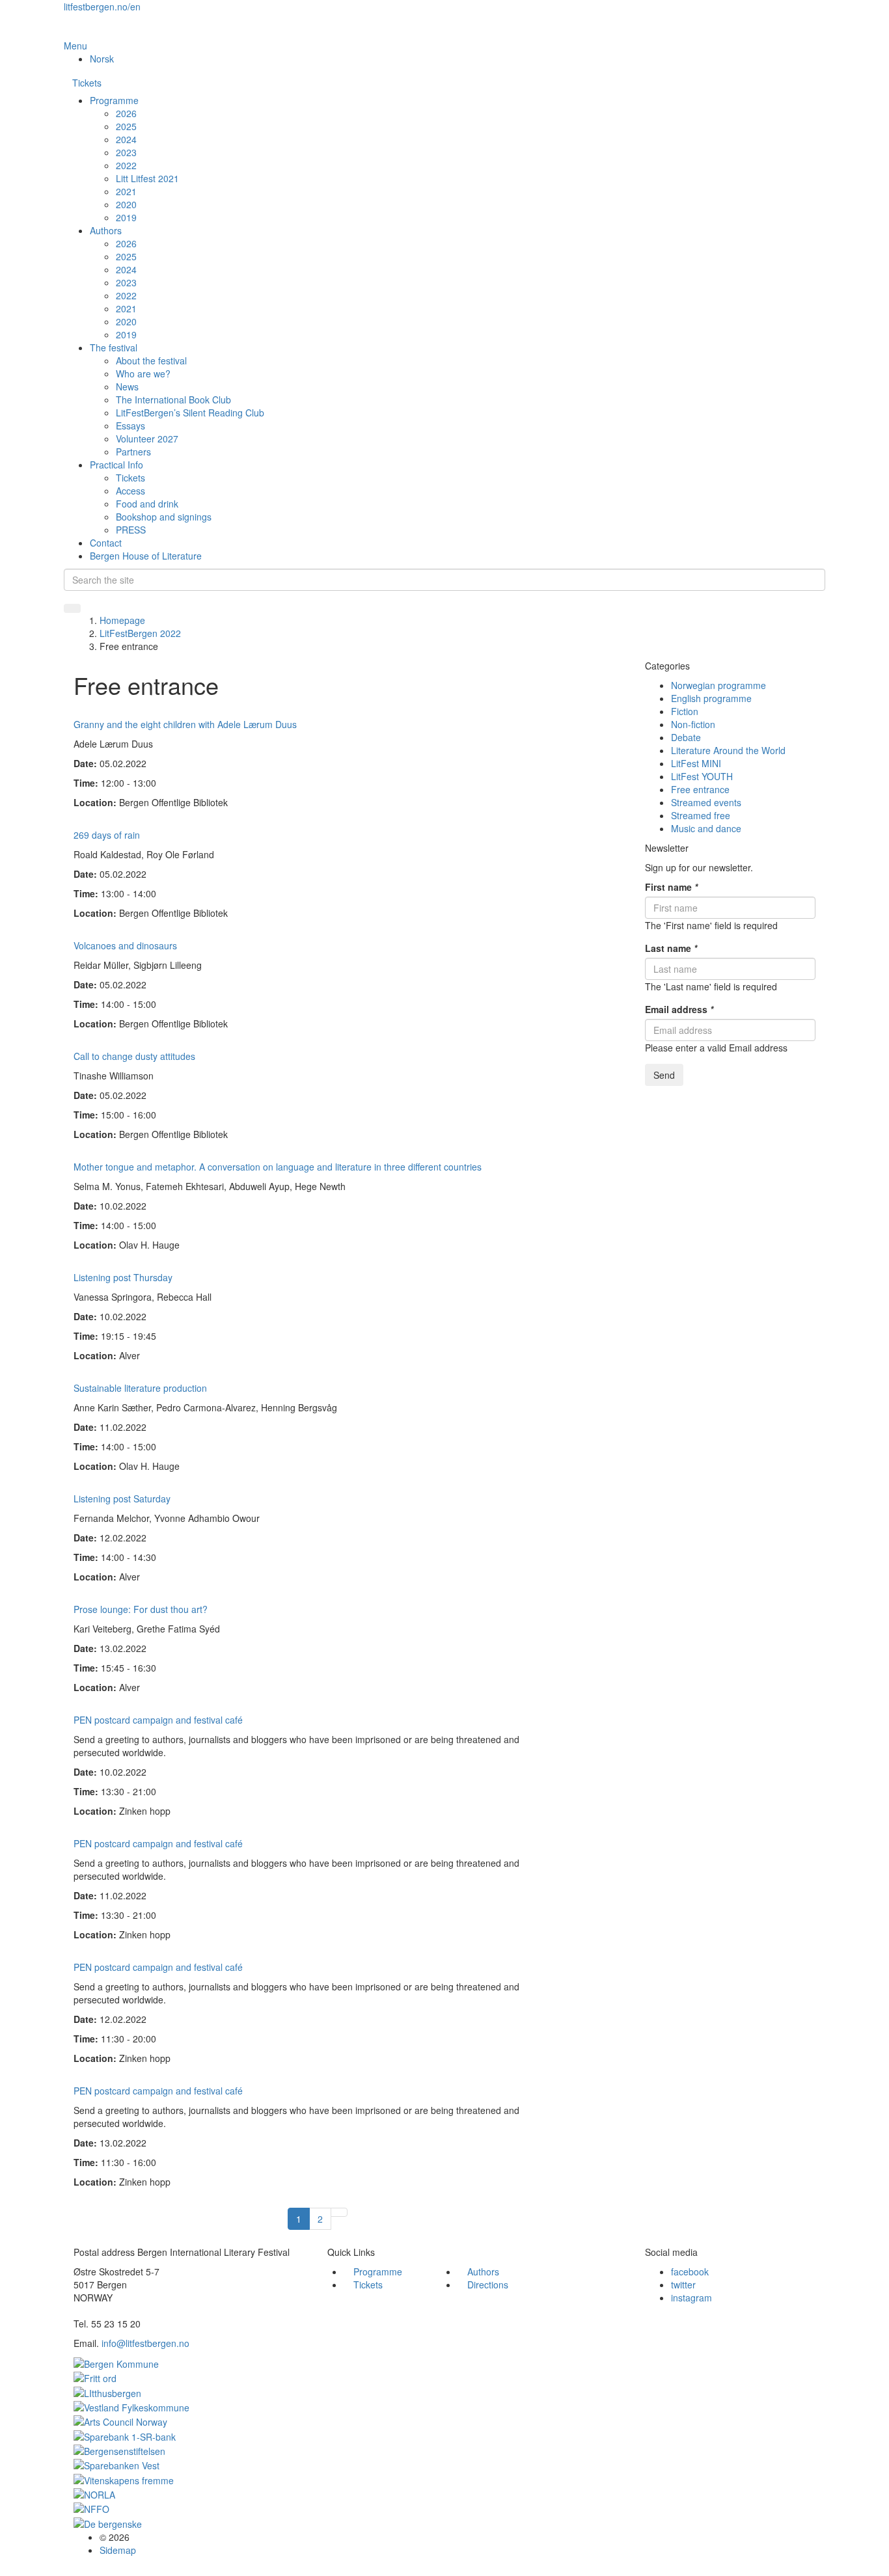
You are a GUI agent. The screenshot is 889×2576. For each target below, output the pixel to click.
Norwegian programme (718, 685)
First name (671, 887)
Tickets (87, 83)
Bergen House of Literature (146, 556)
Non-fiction (693, 724)
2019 (126, 217)
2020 (126, 204)
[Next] (339, 2212)
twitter (683, 2285)
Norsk (102, 59)
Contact (106, 543)
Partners (133, 452)
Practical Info (116, 465)
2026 (126, 113)
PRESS (131, 530)
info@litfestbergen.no (145, 2343)
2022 (126, 165)
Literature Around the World (728, 750)
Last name (671, 948)
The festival (114, 347)
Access (130, 491)
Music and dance (706, 828)
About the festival (151, 360)
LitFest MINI (696, 763)
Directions (488, 2285)
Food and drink (147, 504)
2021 (126, 191)
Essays (130, 426)
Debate (686, 737)
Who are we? (143, 373)
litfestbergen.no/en (102, 7)
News (127, 386)
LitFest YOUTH (702, 776)
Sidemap (118, 2550)
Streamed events (706, 802)
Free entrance (700, 789)
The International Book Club (173, 400)
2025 (126, 126)
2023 (126, 152)
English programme (711, 698)
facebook (690, 2271)
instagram (691, 2298)
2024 (126, 139)
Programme (114, 100)
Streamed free (701, 815)
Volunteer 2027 (147, 439)
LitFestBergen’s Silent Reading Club (190, 413)
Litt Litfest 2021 (147, 178)
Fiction (685, 711)
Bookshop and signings (164, 517)
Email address (679, 1009)
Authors (106, 230)
